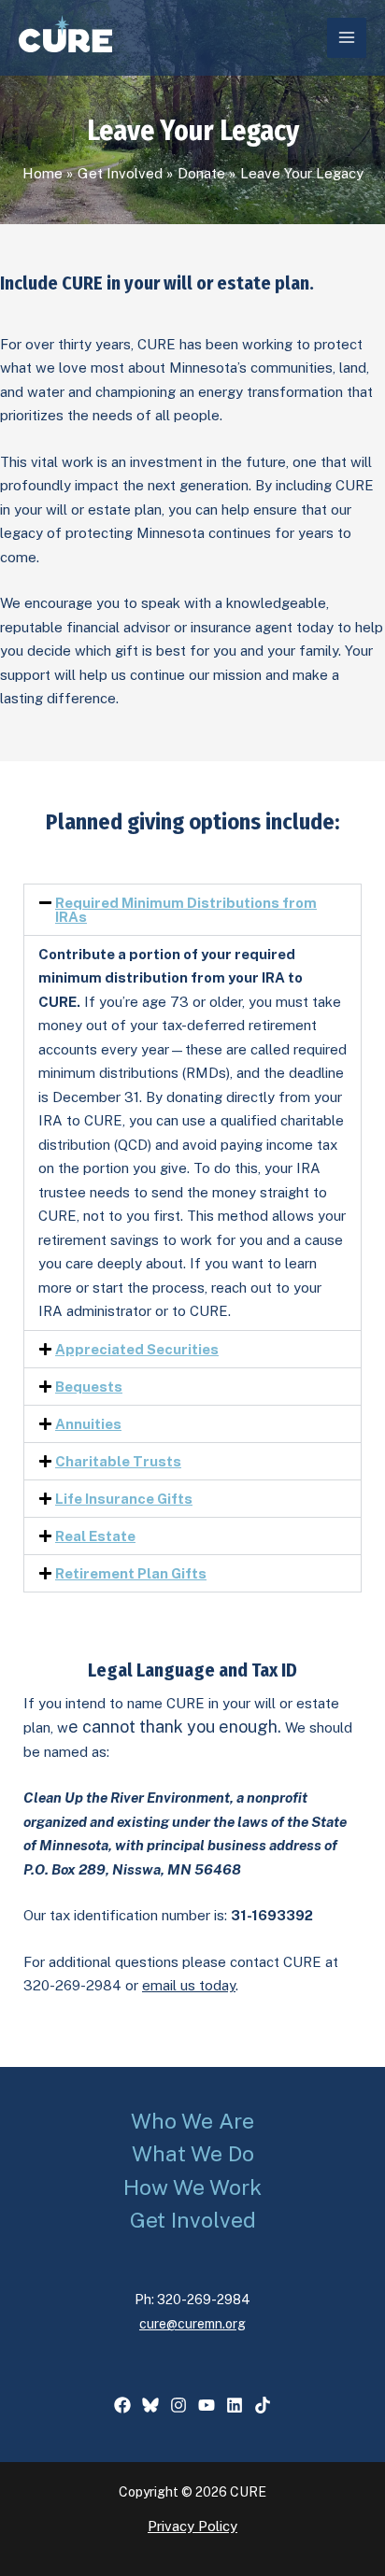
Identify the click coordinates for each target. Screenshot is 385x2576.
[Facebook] (122, 2405)
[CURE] (65, 34)
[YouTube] (207, 2405)
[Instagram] (178, 2405)
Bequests (89, 1387)
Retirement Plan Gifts (131, 1573)
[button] (192, 910)
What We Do (193, 2153)
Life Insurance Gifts (124, 1499)
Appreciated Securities (137, 1349)
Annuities (88, 1424)
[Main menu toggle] (347, 38)
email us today (189, 1985)
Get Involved (193, 2220)
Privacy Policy (192, 2526)
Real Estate (95, 1536)
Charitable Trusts (118, 1461)
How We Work (192, 2187)
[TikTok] (263, 2405)
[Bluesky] (150, 2405)
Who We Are (192, 2121)
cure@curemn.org (192, 2324)
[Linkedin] (235, 2405)
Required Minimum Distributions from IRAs (186, 910)
